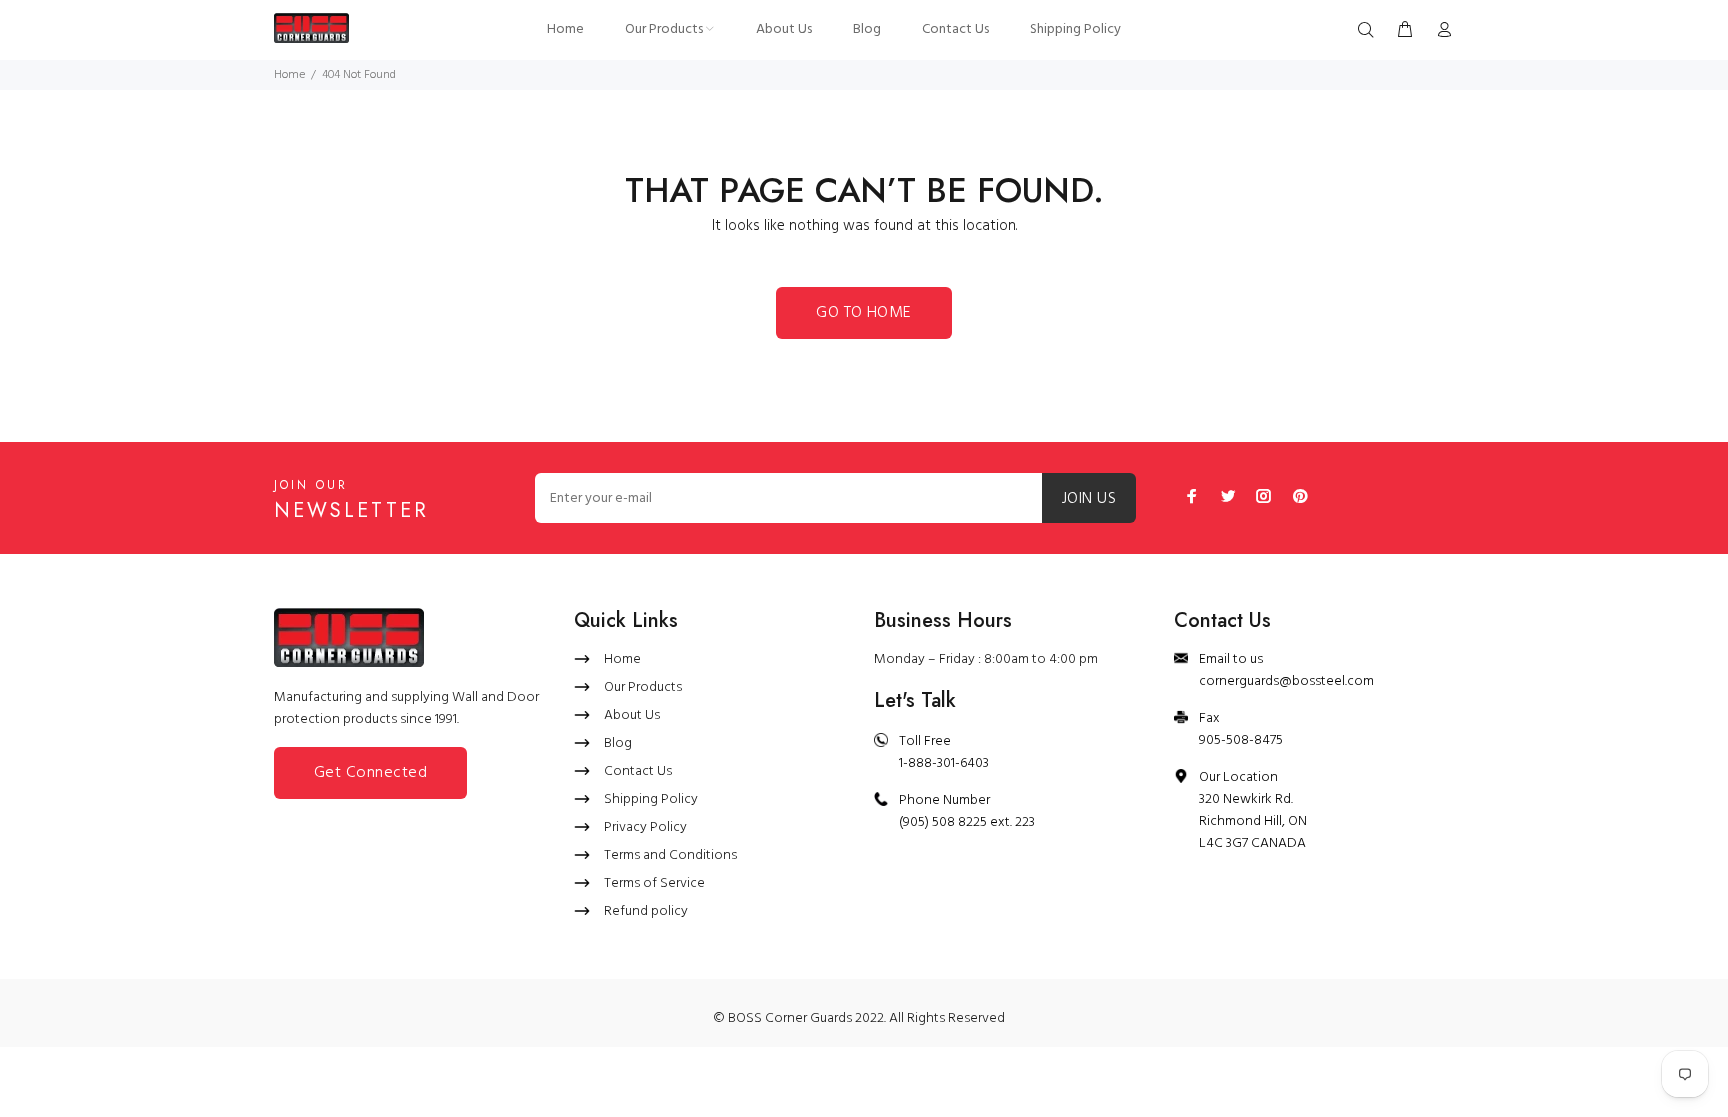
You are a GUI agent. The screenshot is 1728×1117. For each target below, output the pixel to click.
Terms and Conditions (670, 855)
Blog (618, 743)
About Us (632, 715)
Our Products (643, 687)
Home (289, 75)
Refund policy (646, 911)
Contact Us (638, 771)
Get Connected (370, 773)
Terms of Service (654, 883)
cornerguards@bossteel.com (1286, 681)
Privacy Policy (645, 827)
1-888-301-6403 (944, 763)
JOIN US (1089, 499)
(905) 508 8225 (943, 822)
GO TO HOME (864, 313)
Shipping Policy (651, 799)
